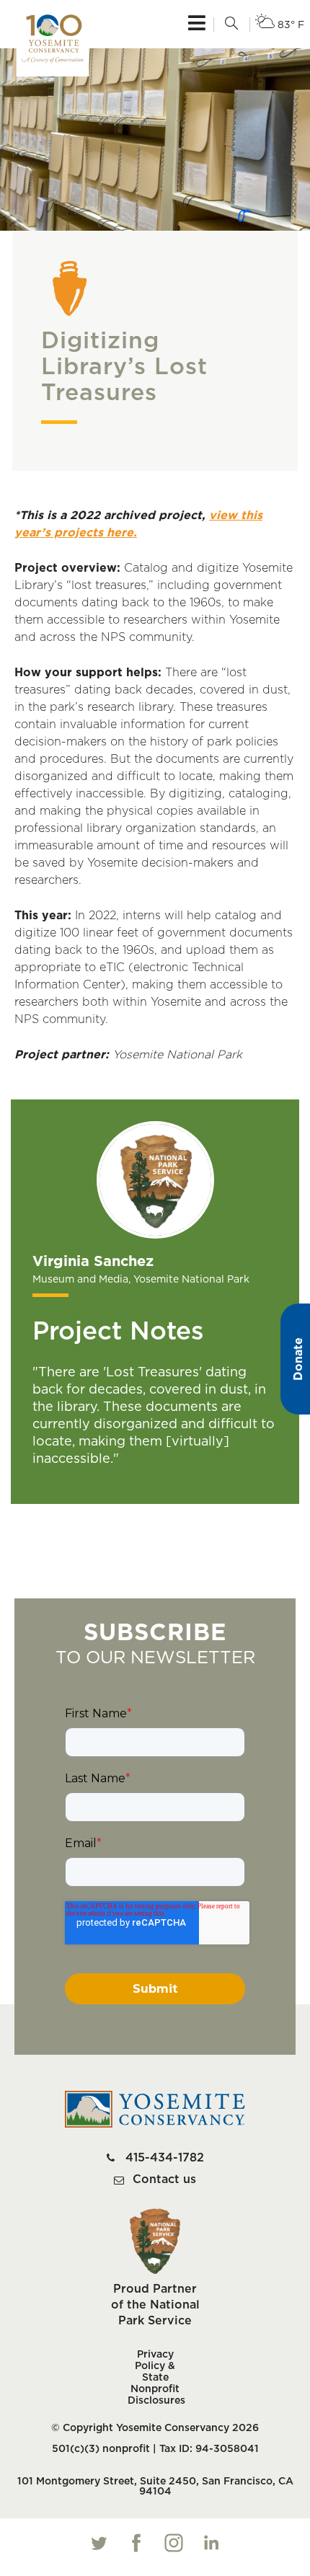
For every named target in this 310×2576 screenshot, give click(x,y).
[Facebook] (136, 2543)
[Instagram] (174, 2543)
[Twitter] (99, 2543)
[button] (231, 25)
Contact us (164, 2179)
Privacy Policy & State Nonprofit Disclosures (155, 2378)
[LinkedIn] (211, 2543)
